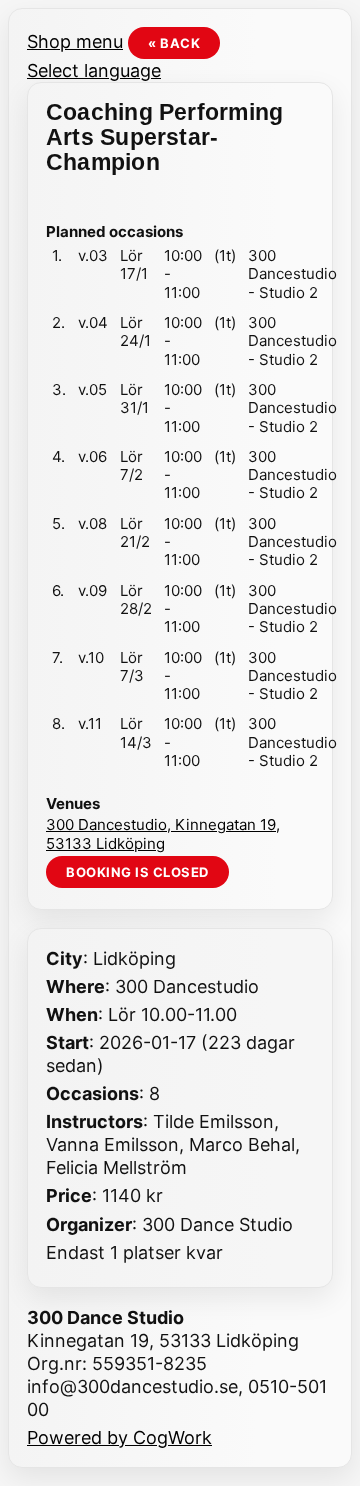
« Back (174, 43)
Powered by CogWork (119, 1437)
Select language (94, 70)
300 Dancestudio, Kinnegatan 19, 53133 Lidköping (163, 834)
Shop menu (75, 41)
